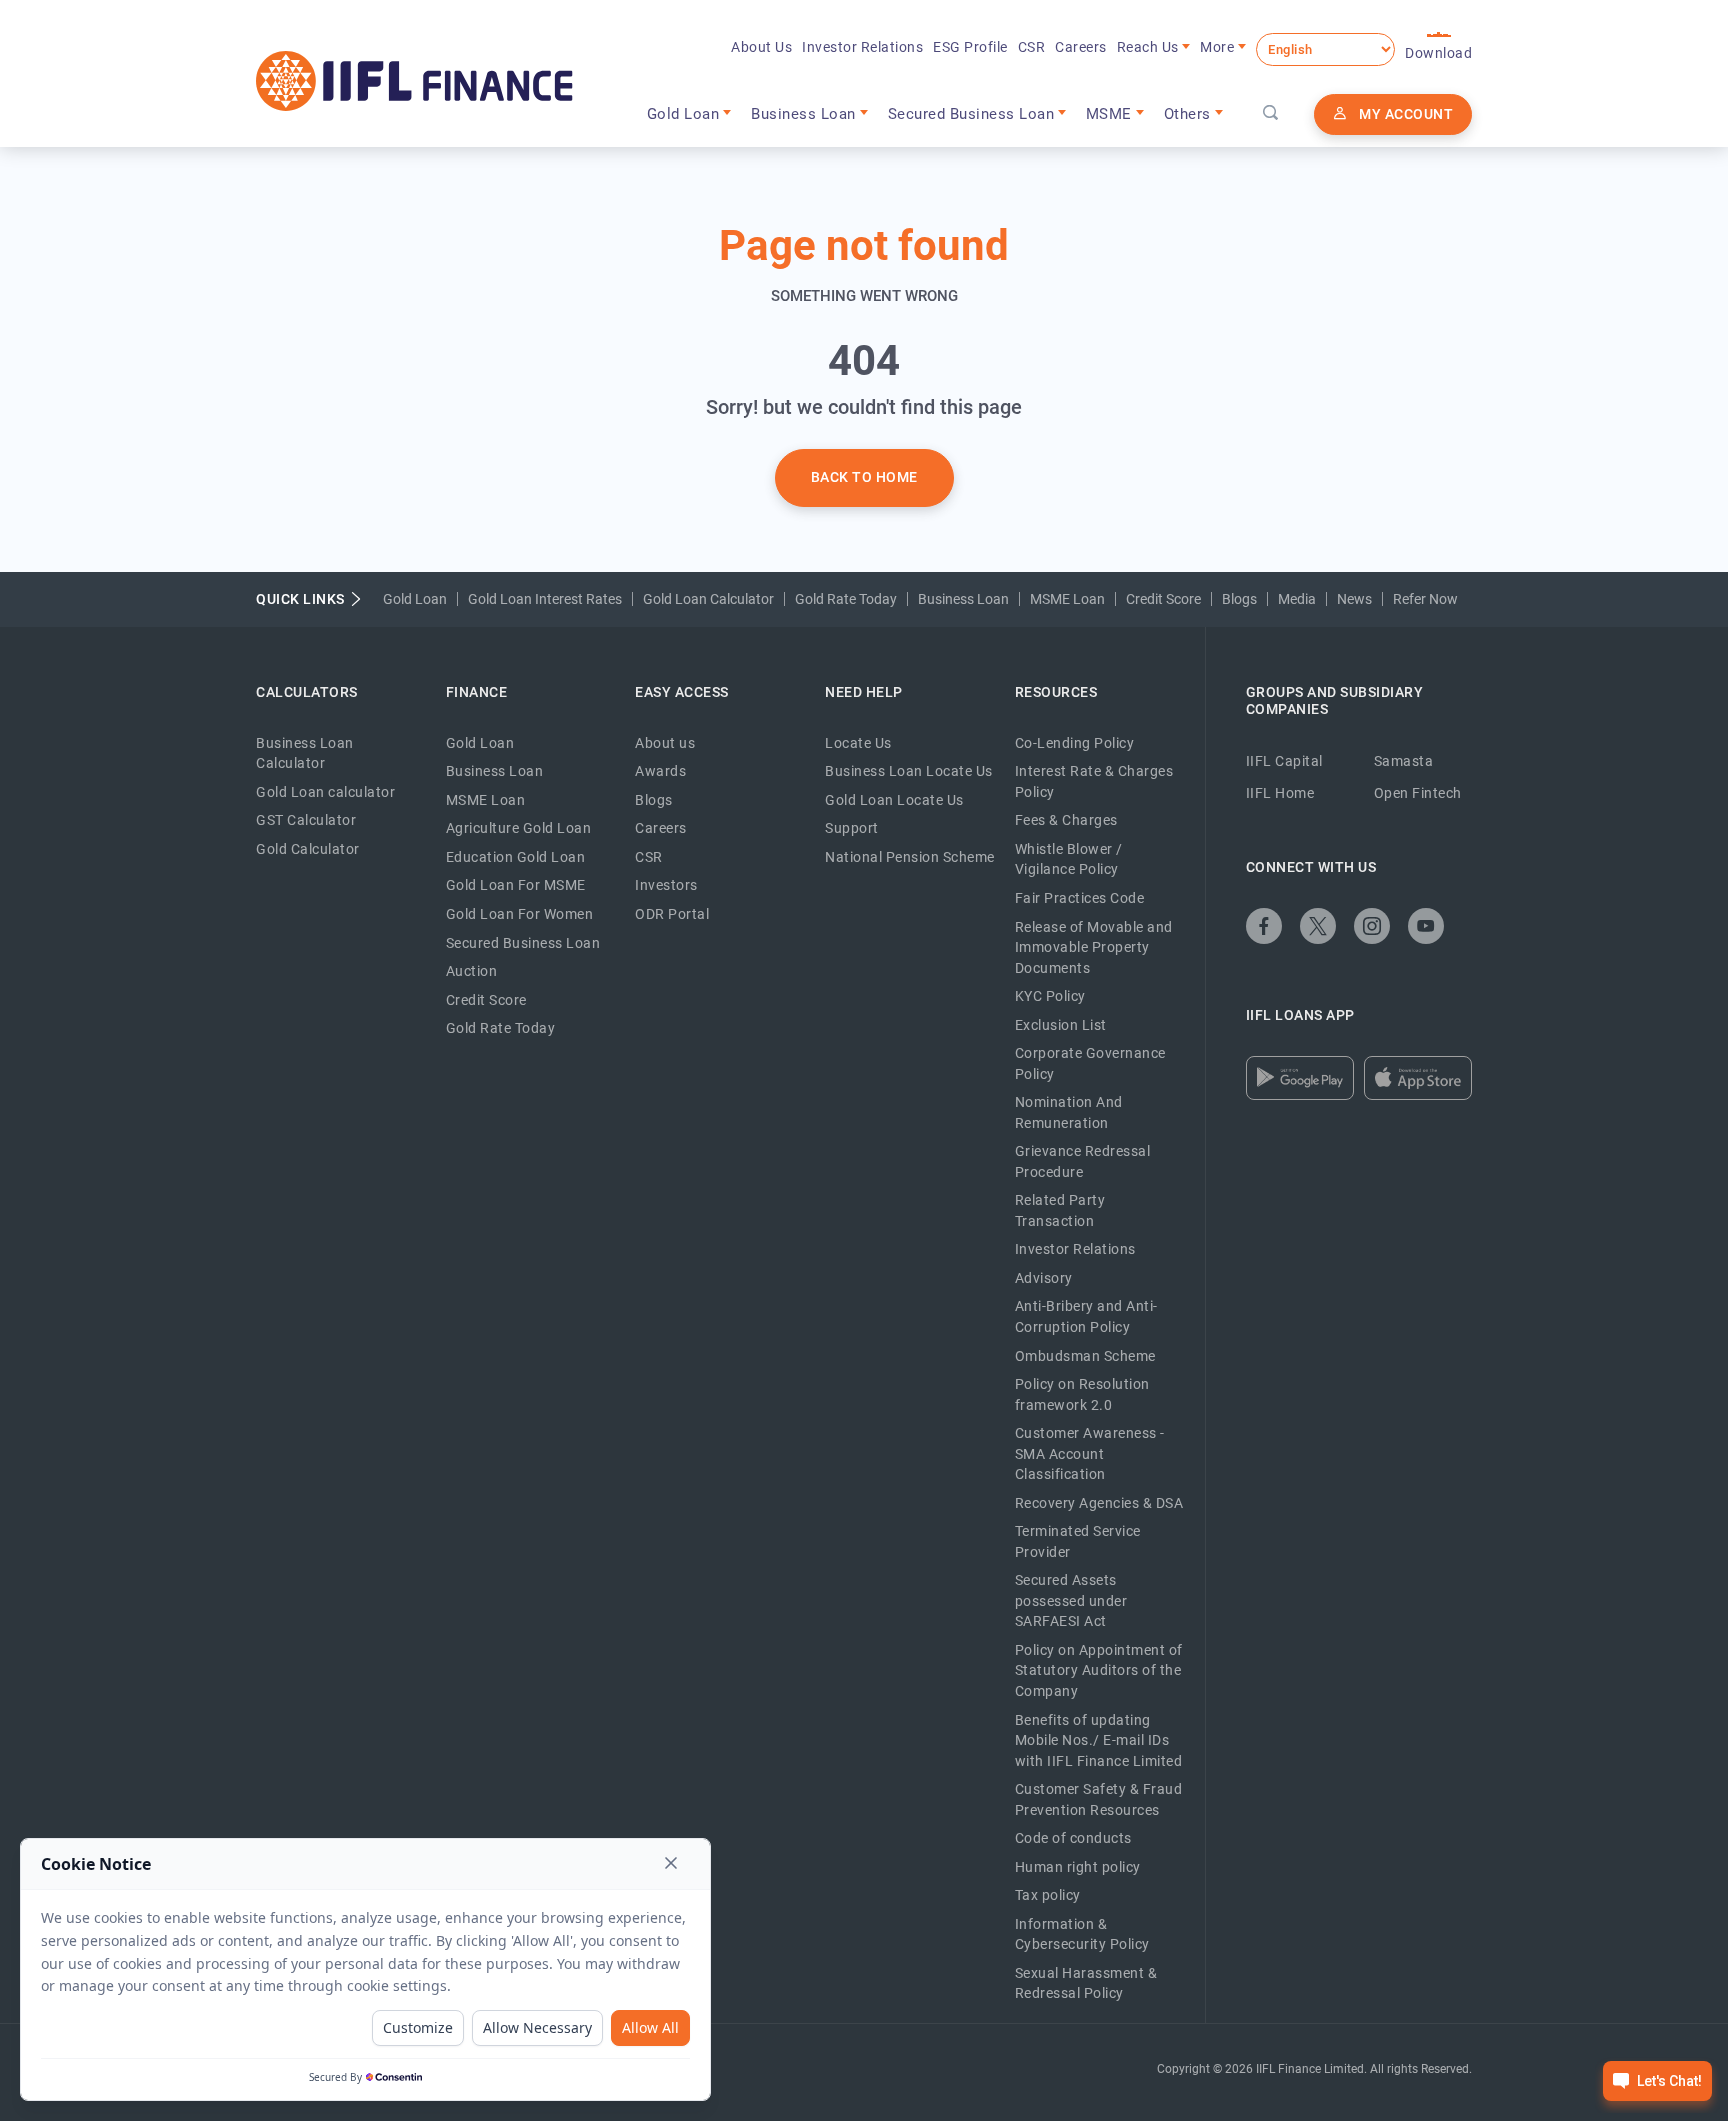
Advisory (1044, 1278)
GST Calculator (306, 820)
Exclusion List (1061, 1025)
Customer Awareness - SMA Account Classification (1090, 1453)
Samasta (1404, 761)
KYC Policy (1050, 996)
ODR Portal (672, 914)
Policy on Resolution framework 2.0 (1082, 1394)
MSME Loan (1067, 599)
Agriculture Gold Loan (519, 828)
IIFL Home (1280, 793)
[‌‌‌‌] (1271, 114)
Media (1297, 599)
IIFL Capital (1284, 761)
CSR (1032, 47)
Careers (1081, 47)
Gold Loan (415, 599)
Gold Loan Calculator (708, 599)
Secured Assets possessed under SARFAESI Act (1071, 1600)
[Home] (414, 81)
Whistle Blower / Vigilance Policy (1069, 859)
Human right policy (1078, 1867)
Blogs (1239, 599)
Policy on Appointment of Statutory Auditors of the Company (1099, 1670)
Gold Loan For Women (520, 914)
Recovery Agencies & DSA (1099, 1503)
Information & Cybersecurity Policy (1082, 1934)
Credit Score (1163, 599)
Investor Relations (862, 47)
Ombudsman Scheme (1085, 1356)
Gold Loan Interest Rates (545, 599)
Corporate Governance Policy (1090, 1063)
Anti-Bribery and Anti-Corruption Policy (1086, 1316)
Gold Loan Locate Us (894, 800)
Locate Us (858, 743)
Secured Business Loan (523, 943)
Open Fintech (1418, 793)
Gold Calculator (308, 849)
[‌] (1264, 926)
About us (665, 743)
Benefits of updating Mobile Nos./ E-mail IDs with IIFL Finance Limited (1099, 1740)
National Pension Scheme (910, 857)
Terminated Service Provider (1078, 1541)
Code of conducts (1073, 1838)
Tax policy (1048, 1895)
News (1354, 599)
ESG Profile (970, 47)
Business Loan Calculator (305, 753)
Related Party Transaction (1060, 1210)
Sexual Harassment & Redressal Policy (1086, 1983)
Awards (660, 771)
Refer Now (1425, 599)
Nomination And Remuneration (1069, 1112)
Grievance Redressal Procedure (1083, 1161)
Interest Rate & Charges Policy (1094, 781)
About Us (761, 47)
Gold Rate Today (846, 599)
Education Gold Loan (516, 857)
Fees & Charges (1066, 820)
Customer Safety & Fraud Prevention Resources (1099, 1799)
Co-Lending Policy (1075, 743)
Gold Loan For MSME (516, 885)
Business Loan (963, 599)
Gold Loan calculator (325, 792)
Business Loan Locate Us (909, 771)
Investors (666, 885)
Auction (472, 971)
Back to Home (864, 477)
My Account (1406, 114)
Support (852, 828)
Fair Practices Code (1080, 898)
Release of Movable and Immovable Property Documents (1094, 947)
